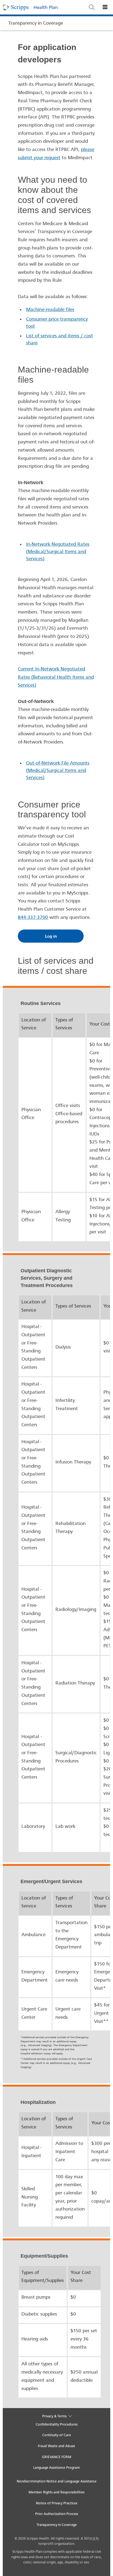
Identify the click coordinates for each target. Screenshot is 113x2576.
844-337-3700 (33, 917)
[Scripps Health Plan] (46, 7)
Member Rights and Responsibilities (56, 2492)
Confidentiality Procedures (57, 2424)
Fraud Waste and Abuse (56, 2446)
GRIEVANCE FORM (57, 2457)
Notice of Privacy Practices (57, 2503)
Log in (51, 936)
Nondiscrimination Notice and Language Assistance (57, 2481)
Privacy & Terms (55, 2416)
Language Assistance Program (56, 2468)
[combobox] (97, 10)
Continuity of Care (57, 2435)
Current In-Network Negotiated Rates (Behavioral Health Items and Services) (56, 677)
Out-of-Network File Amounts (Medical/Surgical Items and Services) (58, 770)
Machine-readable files (50, 310)
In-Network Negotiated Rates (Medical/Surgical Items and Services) (58, 551)
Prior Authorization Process (57, 2514)
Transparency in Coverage (36, 23)
